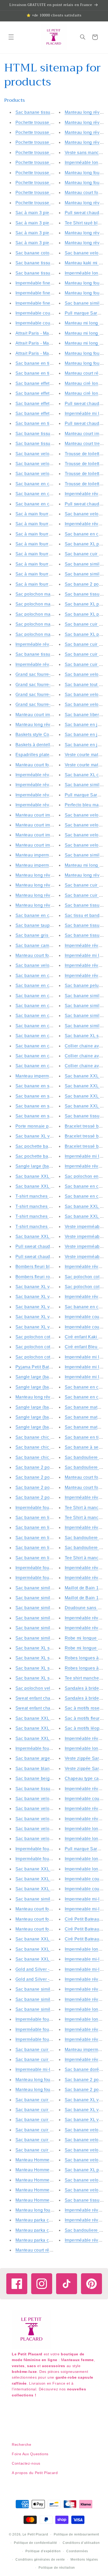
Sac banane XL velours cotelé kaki (50, 1287)
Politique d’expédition (43, 2551)
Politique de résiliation (57, 2568)
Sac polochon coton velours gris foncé (54, 1357)
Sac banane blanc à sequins (44, 1769)
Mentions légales (84, 2560)
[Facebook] (17, 2284)
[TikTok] (67, 2284)
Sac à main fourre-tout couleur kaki (51, 564)
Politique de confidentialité (36, 2543)
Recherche (22, 2444)
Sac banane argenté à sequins (46, 1758)
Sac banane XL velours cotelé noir (50, 1327)
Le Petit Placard (35, 2534)
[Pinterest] (91, 2284)
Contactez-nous (26, 2463)
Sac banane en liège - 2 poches (47, 1518)
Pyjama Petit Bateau (36, 1367)
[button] (11, 37)
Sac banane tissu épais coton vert (50, 654)
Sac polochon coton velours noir (48, 1347)
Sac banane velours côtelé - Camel (51, 1829)
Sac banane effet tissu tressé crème (51, 404)
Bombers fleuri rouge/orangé (44, 1277)
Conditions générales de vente (40, 2560)
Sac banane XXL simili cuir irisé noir (52, 1728)
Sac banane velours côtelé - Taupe (50, 1809)
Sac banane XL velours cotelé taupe (52, 1317)
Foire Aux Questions (30, 2454)
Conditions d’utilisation (81, 2543)
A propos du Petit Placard (35, 2473)
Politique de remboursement (76, 2534)
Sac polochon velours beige (44, 1688)
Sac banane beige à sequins (44, 1778)
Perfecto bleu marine (86, 805)
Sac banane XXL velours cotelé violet (53, 1949)
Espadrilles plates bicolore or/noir (49, 755)
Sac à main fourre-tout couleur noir (50, 574)
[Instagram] (42, 2284)
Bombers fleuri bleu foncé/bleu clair (51, 1267)
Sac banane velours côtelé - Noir (48, 1819)
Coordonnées (77, 2551)
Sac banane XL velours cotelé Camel (53, 1307)
